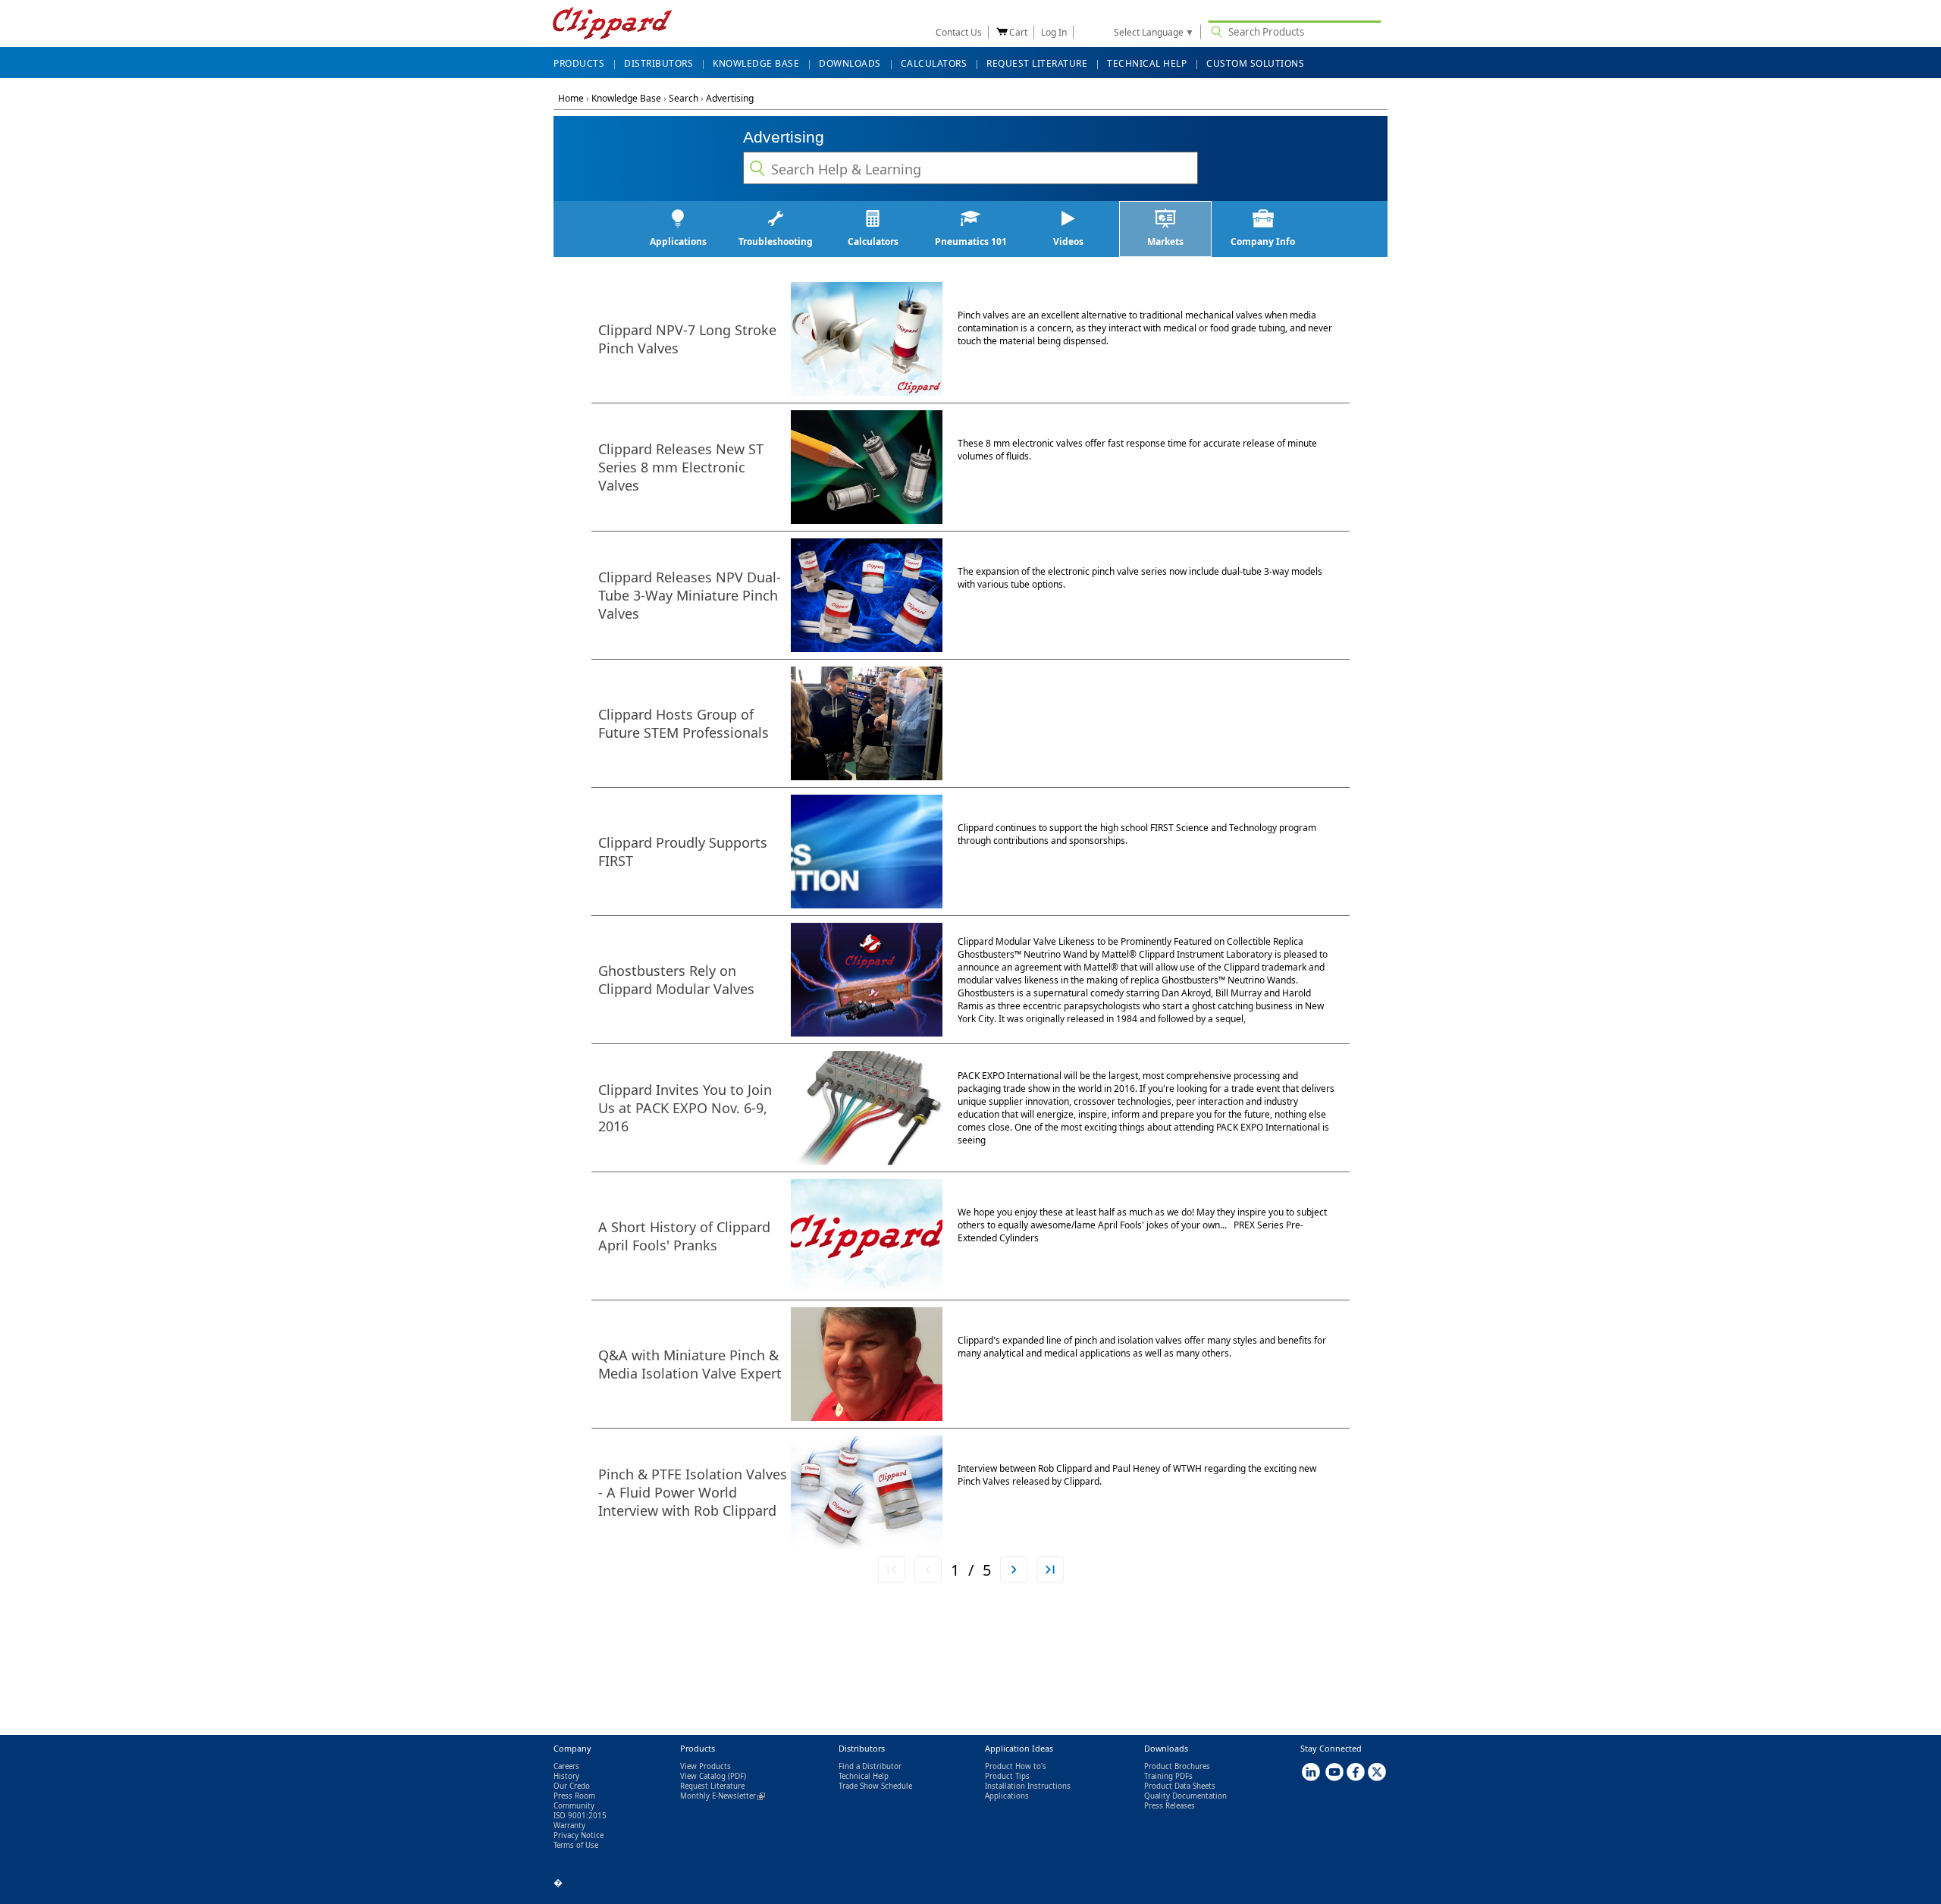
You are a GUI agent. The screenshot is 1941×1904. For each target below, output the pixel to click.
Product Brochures (1177, 1766)
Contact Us (959, 32)
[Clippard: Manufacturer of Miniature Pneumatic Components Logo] (612, 25)
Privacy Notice (579, 1835)
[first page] (892, 1570)
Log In (1054, 32)
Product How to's (1016, 1766)
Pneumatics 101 (971, 242)
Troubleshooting (776, 242)
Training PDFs (1168, 1776)
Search (684, 98)
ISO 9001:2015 (580, 1816)
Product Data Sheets (1180, 1786)
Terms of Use (576, 1845)
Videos (1068, 242)
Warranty (569, 1826)
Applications (678, 242)
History (566, 1776)
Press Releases (1170, 1806)
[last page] (1050, 1570)
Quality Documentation (1185, 1796)
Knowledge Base (626, 98)
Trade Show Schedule (875, 1786)
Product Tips (1007, 1776)
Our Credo (572, 1786)
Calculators (873, 242)
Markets (1165, 242)
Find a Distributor (870, 1766)
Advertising (730, 98)
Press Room (574, 1796)
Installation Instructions (1028, 1786)
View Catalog (703, 1776)
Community (574, 1806)
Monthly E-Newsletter (723, 1796)
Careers (566, 1766)
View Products (706, 1766)
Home (571, 98)
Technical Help (864, 1776)
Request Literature (712, 1786)
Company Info (1263, 242)
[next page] (1014, 1570)
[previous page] (928, 1570)
